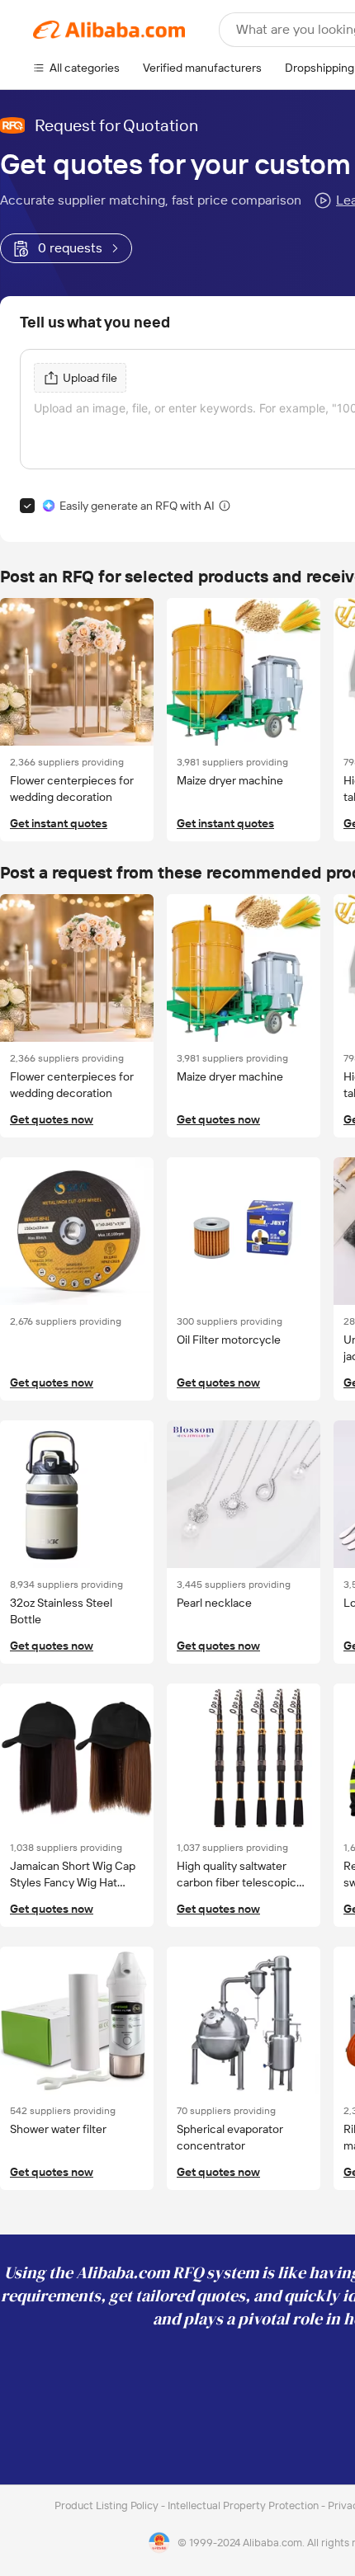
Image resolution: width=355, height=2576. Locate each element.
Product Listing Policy (108, 2505)
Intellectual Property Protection (244, 2505)
